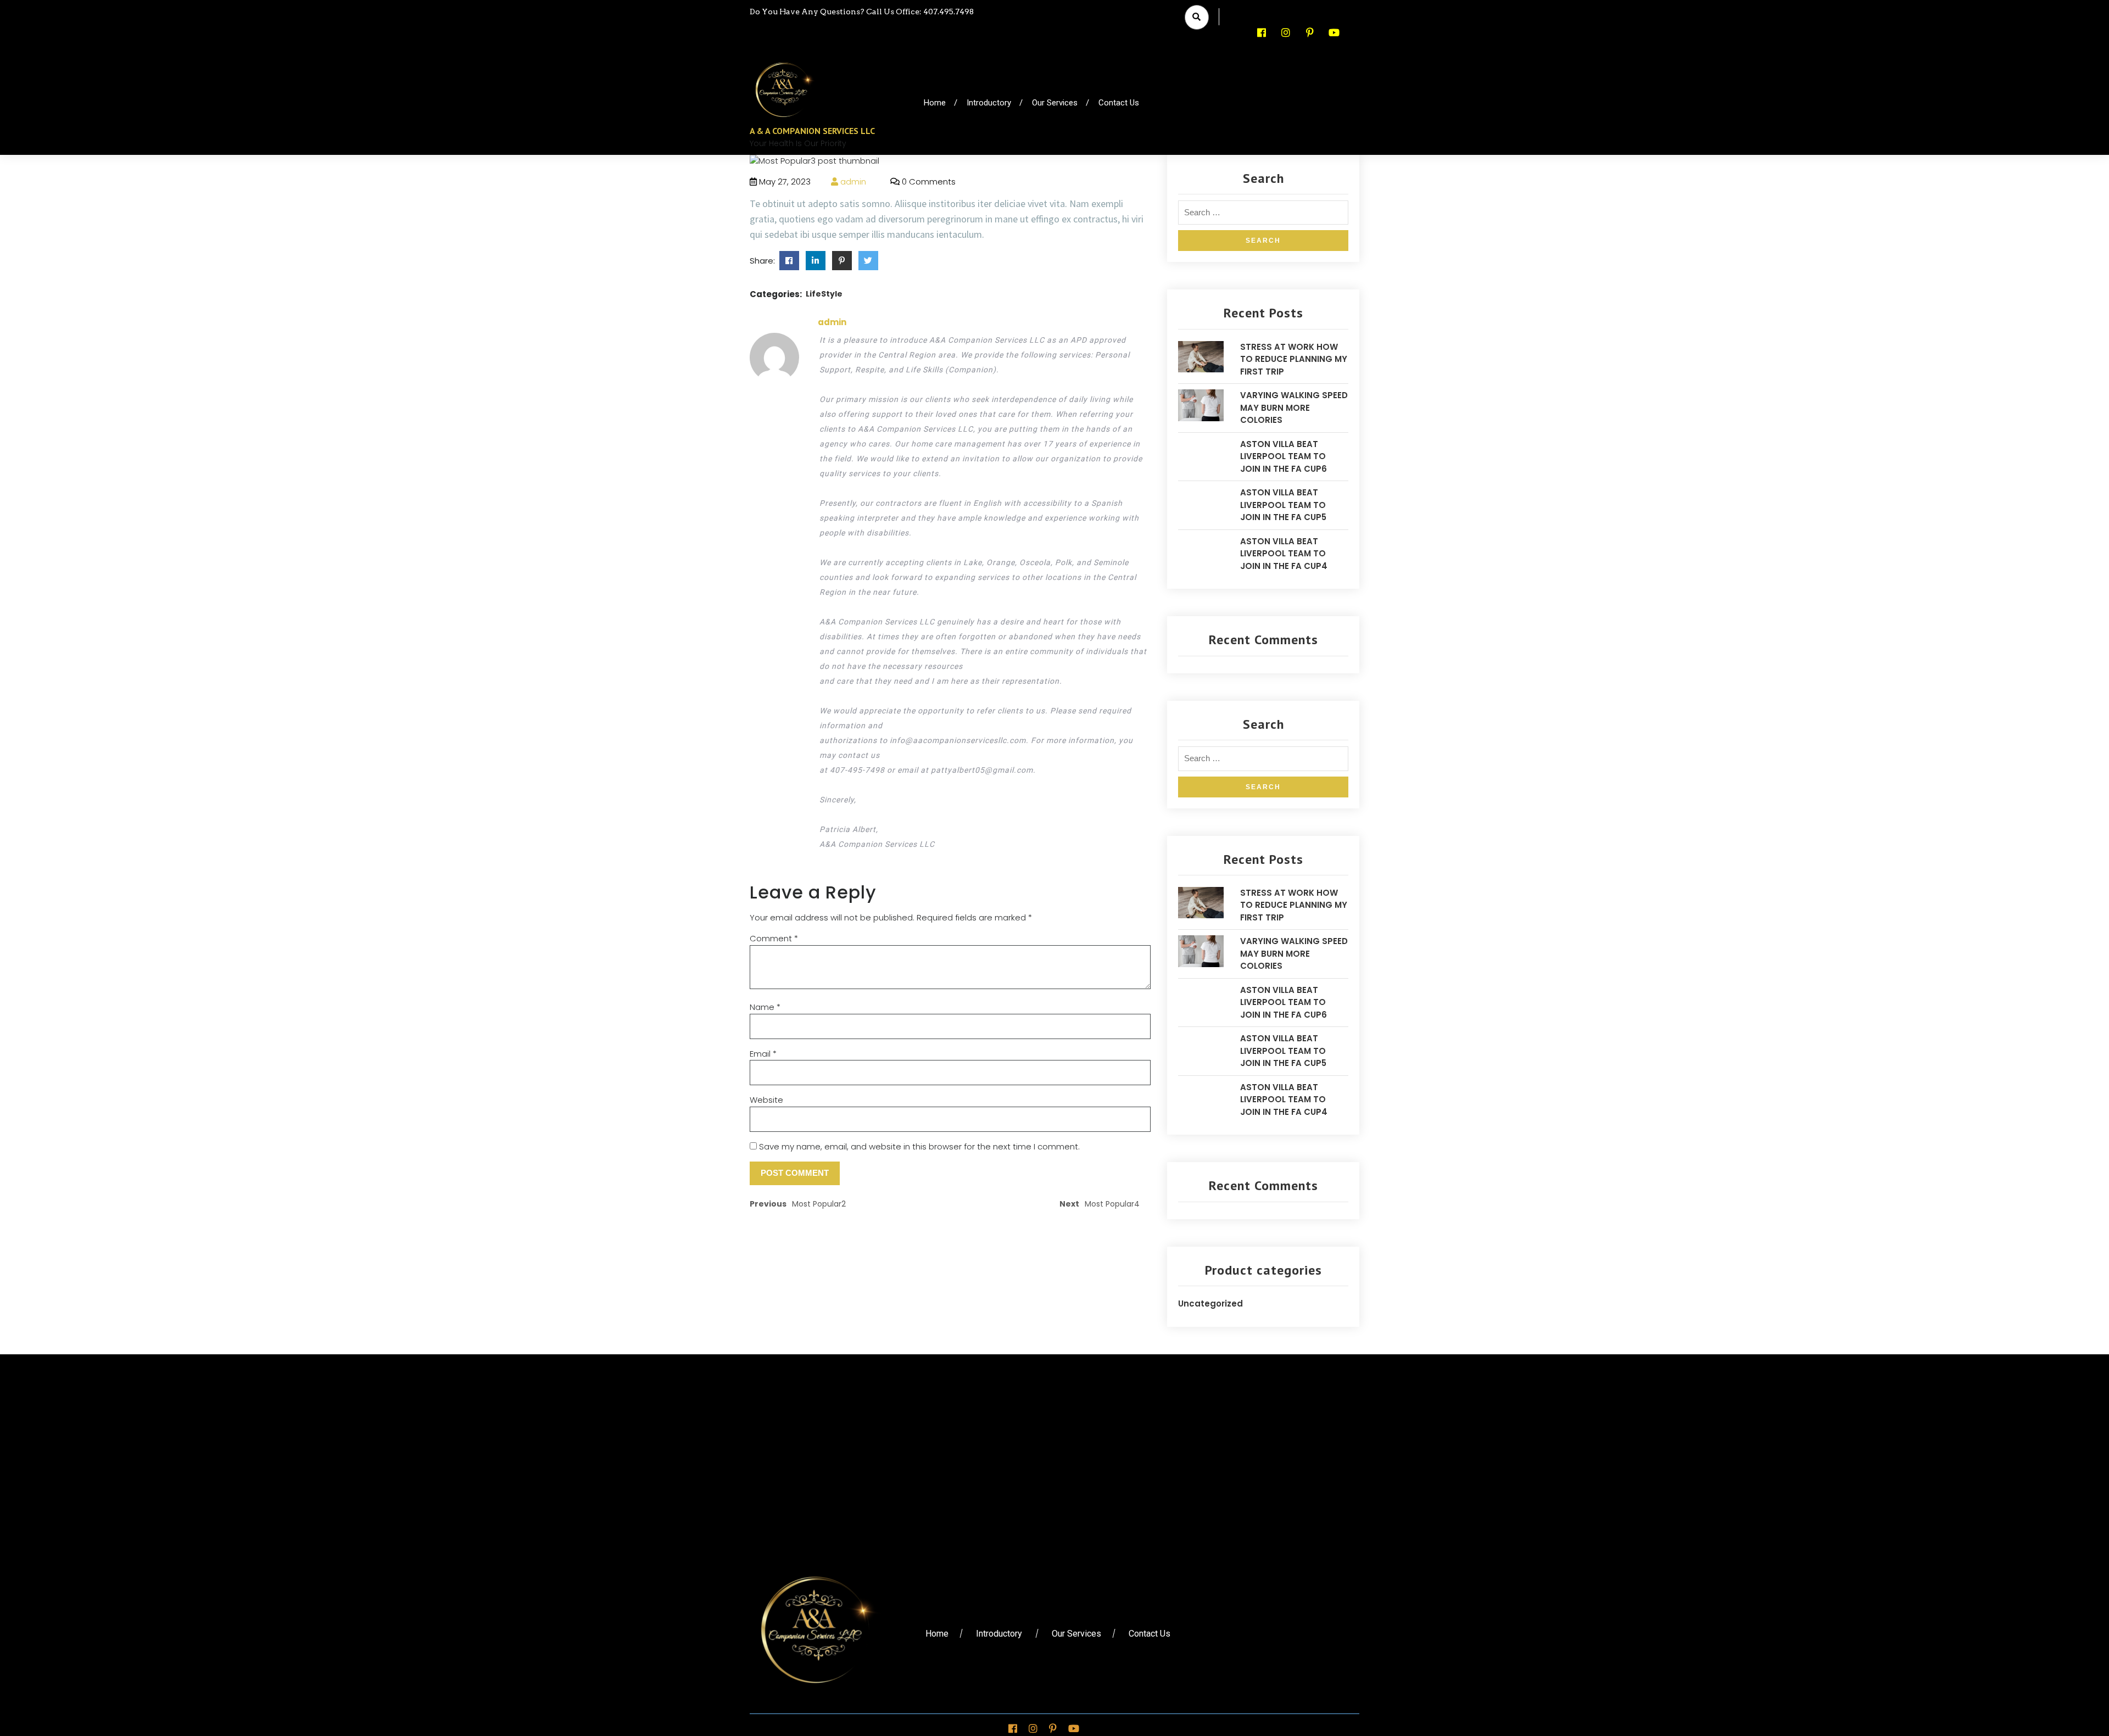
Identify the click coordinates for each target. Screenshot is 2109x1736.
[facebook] (816, 261)
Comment (774, 938)
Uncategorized (1210, 1304)
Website (766, 1100)
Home (935, 103)
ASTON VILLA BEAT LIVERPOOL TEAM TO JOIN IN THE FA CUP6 (1284, 456)
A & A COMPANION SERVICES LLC (812, 131)
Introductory (989, 103)
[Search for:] (1263, 216)
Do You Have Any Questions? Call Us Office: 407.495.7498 (862, 12)
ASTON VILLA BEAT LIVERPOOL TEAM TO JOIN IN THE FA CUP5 (1283, 505)
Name (765, 1007)
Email (763, 1054)
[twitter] (789, 261)
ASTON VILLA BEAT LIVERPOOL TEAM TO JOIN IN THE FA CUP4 (1284, 554)
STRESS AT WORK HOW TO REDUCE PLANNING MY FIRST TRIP (1294, 359)
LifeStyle (824, 294)
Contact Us (1119, 103)
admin (852, 182)
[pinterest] (842, 261)
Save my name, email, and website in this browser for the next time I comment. (919, 1146)
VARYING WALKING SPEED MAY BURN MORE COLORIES (1294, 408)
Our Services (1055, 103)
